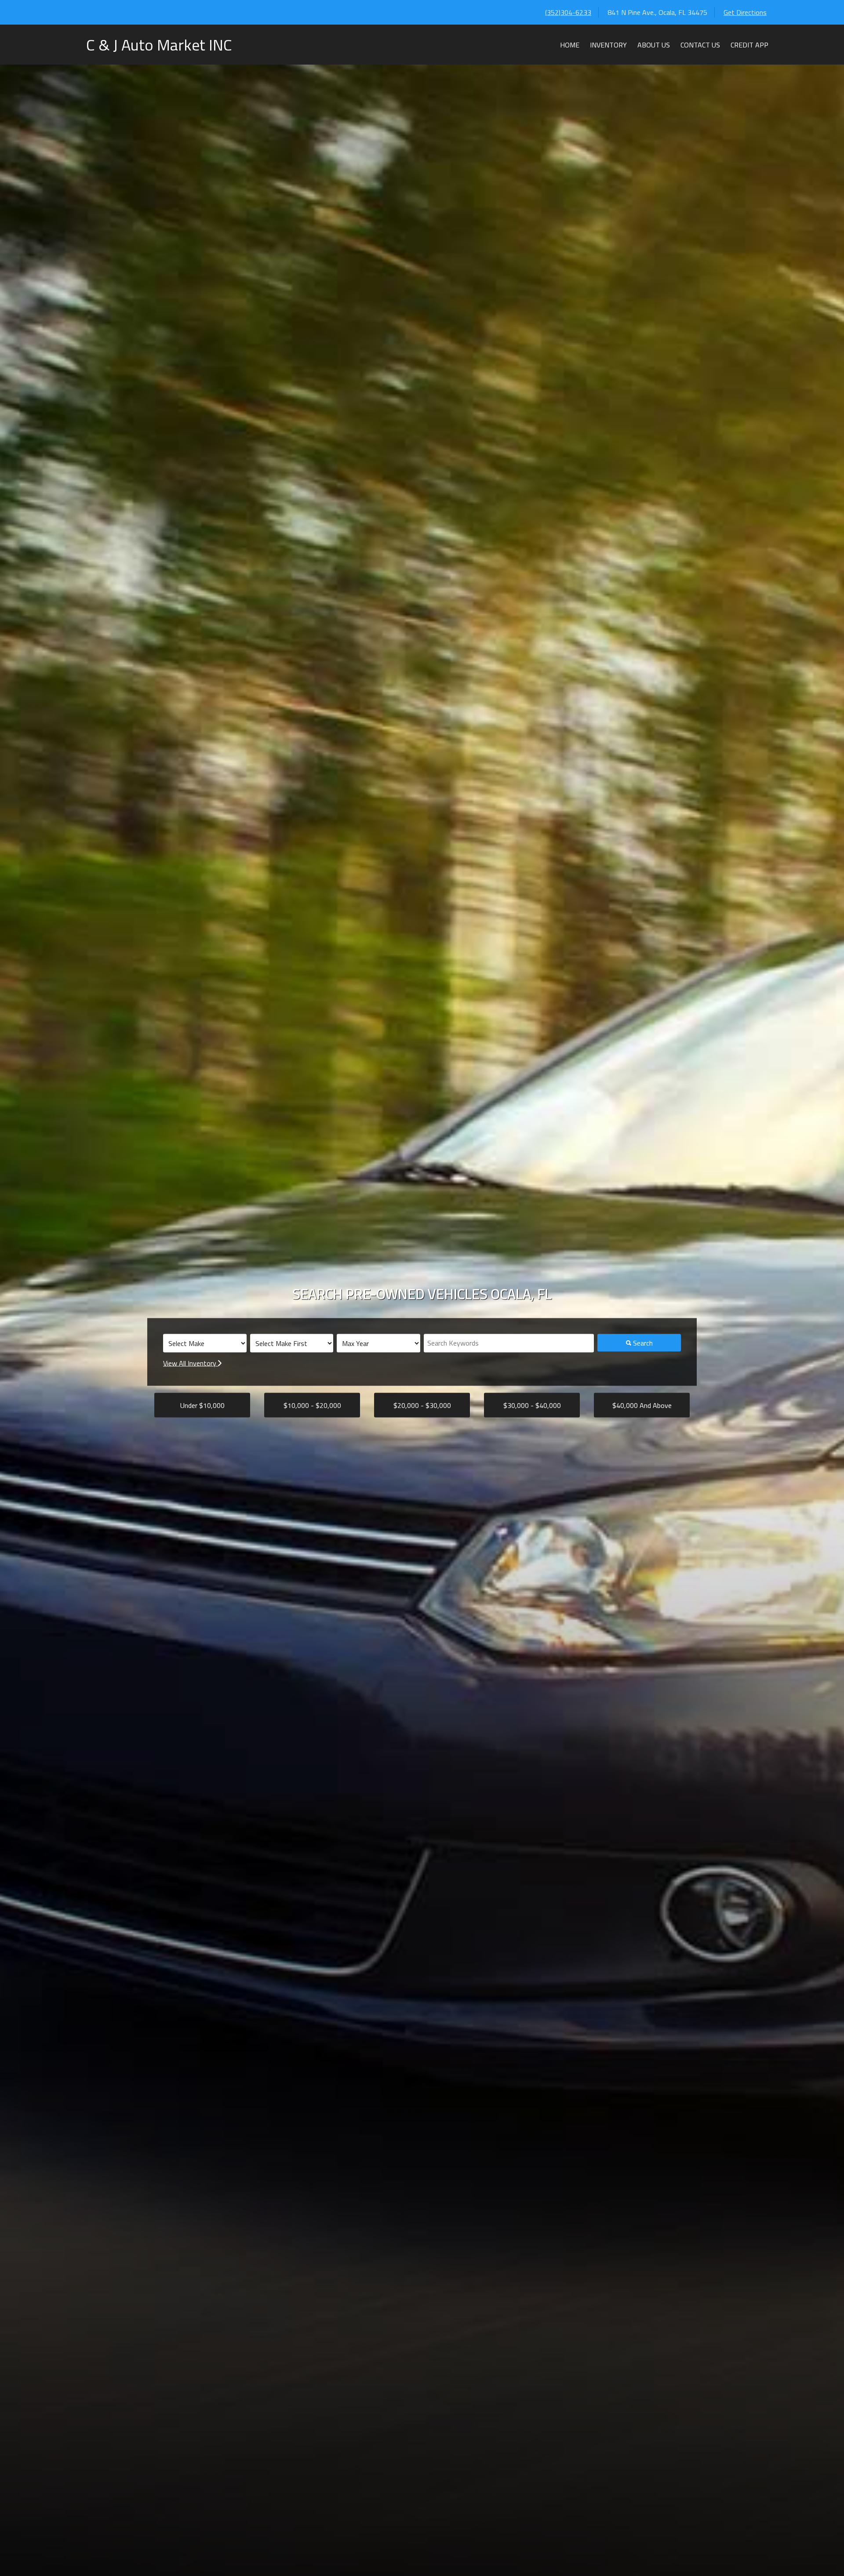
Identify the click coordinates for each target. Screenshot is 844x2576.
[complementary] (818, 2550)
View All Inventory (191, 1363)
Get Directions (745, 12)
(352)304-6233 (568, 12)
